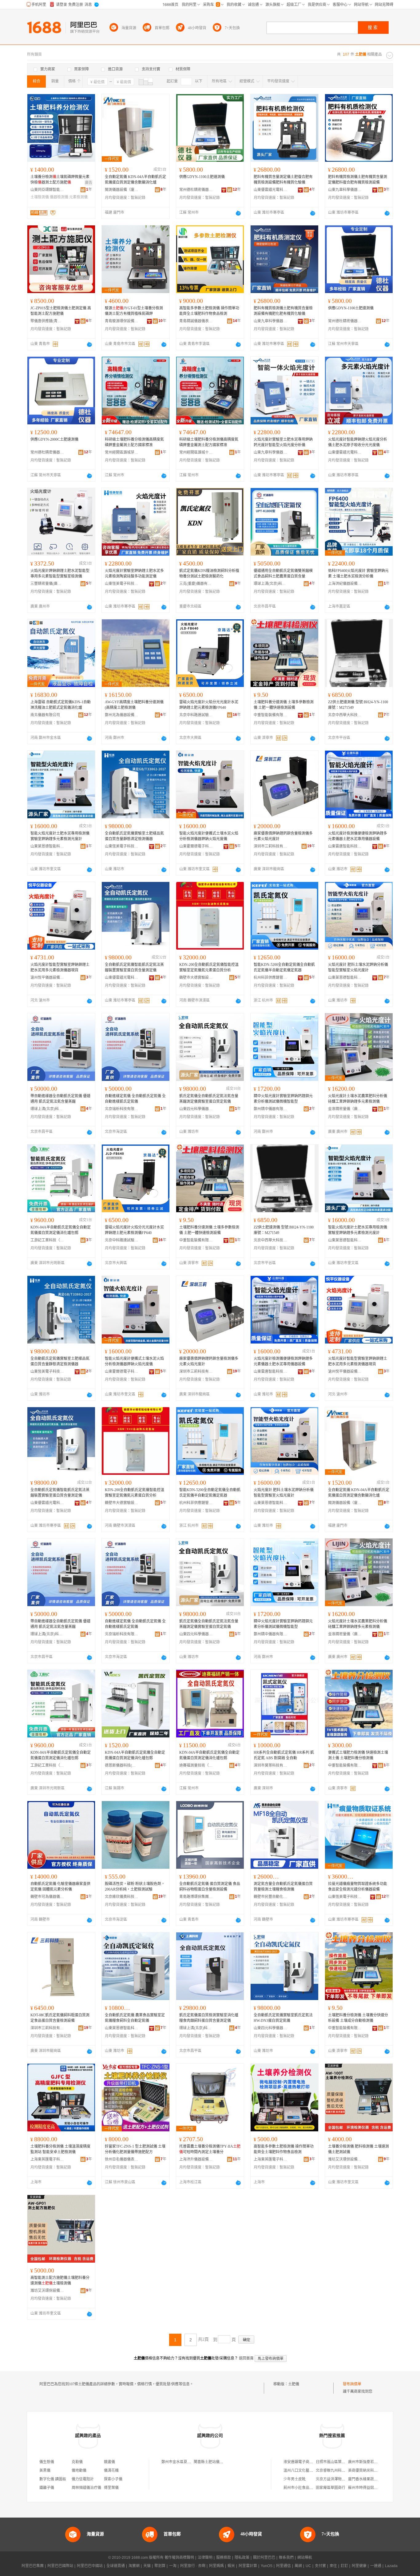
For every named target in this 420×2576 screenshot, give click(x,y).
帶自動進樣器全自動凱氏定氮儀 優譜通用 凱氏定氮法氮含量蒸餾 (60, 1099)
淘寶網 (134, 2566)
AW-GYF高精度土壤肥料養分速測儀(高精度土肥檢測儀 (134, 705)
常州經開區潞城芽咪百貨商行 (122, 452)
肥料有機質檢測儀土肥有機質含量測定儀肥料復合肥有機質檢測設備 (358, 180)
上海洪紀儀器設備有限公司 (345, 584)
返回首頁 (246, 2358)
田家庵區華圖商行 (331, 2488)
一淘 (173, 2566)
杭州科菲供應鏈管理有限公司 (271, 978)
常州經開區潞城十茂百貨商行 (196, 452)
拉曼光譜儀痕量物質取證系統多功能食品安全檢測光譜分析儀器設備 (358, 1887)
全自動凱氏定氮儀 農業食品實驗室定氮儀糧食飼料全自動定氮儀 (135, 2018)
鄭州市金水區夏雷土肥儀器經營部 (189, 2462)
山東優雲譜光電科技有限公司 (271, 190)
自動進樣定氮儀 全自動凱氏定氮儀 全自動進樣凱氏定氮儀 (135, 1099)
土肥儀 (294, 2384)
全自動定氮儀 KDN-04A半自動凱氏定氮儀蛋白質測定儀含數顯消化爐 (135, 180)
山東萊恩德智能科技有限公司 (47, 846)
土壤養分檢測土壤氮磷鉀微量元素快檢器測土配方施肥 (60, 180)
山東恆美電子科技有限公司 (122, 584)
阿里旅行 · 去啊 (193, 2566)
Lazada (391, 2566)
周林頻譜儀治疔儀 (86, 2488)
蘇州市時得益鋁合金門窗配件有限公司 (379, 2488)
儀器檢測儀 (59, 197)
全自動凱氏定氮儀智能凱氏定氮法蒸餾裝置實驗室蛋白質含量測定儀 (134, 967)
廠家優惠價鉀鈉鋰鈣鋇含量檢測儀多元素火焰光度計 (283, 836)
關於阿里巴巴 (264, 2558)
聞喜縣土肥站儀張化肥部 (214, 2462)
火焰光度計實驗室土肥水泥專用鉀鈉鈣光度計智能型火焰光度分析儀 (283, 442)
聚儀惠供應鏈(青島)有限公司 (47, 321)
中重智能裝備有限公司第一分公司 (271, 715)
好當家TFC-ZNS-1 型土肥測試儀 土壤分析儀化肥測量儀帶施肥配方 (135, 2149)
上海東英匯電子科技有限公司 (47, 2159)
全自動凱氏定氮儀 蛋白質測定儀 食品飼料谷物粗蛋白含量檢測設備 (210, 1887)
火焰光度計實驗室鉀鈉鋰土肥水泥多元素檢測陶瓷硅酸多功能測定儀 (134, 574)
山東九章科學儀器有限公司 (345, 190)
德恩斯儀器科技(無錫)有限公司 (122, 1765)
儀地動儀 (79, 2471)
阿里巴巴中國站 (90, 2566)
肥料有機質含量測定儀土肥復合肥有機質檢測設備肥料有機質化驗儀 (283, 180)
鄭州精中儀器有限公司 (271, 1109)
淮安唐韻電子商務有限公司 (306, 2462)
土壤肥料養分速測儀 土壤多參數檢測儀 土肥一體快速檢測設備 (284, 705)
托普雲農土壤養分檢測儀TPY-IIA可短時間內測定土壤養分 (210, 2149)
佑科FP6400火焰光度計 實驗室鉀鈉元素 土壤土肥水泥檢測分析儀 (358, 574)
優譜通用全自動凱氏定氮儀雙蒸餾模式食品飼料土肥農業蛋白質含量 (283, 574)
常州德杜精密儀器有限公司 (196, 190)
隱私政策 (242, 2558)
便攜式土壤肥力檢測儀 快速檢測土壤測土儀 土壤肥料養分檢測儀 (358, 1755)
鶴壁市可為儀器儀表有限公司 (47, 1897)
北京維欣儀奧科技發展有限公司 (122, 1897)
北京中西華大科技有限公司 (345, 715)
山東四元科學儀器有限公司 (196, 1109)
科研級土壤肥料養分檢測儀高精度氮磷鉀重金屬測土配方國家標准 (134, 442)
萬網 (298, 2566)
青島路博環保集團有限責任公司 (196, 1897)
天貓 (147, 2566)
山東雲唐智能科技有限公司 (345, 846)
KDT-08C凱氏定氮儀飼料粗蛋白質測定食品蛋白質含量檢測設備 (60, 2018)
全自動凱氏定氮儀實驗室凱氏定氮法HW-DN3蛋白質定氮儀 (283, 2018)
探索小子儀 (113, 2479)
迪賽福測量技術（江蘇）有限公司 (196, 1765)
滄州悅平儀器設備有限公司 (47, 978)
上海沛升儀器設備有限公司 (196, 2159)
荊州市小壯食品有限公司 (304, 2488)
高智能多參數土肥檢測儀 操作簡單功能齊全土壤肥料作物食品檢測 (209, 311)
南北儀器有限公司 (45, 715)
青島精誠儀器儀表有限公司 (196, 321)
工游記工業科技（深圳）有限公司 (47, 1240)
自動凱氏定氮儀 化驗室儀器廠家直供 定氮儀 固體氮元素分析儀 (60, 1887)
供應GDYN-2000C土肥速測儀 (54, 439)
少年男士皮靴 (295, 2479)
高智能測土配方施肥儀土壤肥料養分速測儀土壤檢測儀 (60, 2280)
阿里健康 (359, 2566)
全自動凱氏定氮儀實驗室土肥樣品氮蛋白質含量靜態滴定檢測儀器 (134, 836)
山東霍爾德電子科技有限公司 (196, 846)
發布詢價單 (352, 2384)
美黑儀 (45, 2471)
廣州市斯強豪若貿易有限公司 (372, 2462)
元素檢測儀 (78, 197)
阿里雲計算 (248, 2566)
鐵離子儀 (47, 2488)
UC (308, 2566)
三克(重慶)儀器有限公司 (196, 584)
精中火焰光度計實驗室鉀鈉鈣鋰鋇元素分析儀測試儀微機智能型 (283, 1099)
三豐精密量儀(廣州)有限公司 (47, 584)
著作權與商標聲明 (179, 2558)
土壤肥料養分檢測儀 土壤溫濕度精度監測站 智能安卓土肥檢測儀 (60, 2149)
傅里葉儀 (111, 2488)
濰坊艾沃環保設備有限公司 (345, 2159)
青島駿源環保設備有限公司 (122, 321)
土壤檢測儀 (40, 197)
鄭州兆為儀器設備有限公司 (122, 715)
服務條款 (224, 2558)
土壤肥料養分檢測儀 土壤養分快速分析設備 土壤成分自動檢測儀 (358, 2018)
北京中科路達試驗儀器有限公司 (196, 715)
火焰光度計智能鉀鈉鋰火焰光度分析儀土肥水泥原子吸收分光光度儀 (358, 442)
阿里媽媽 (216, 2566)
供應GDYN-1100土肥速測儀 (202, 177)
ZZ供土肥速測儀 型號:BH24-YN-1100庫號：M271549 (358, 705)
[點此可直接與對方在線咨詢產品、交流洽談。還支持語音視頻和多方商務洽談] (238, 213)
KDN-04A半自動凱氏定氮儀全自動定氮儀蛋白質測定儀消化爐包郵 (61, 1230)
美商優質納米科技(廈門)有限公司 (375, 2471)
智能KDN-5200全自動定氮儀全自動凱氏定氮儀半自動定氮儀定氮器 (284, 967)
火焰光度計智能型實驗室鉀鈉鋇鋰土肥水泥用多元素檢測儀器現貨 (60, 967)
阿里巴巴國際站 (60, 2566)
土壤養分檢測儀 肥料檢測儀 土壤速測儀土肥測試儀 (359, 2149)
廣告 (89, 183)
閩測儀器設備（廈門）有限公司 (122, 190)
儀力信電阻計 (83, 2479)
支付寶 (320, 2566)
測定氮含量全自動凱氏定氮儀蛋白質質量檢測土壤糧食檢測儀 (283, 1887)
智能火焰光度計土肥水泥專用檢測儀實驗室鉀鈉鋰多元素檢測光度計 (60, 836)
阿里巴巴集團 (33, 2566)
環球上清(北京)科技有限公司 (271, 584)
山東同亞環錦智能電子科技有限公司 (47, 190)
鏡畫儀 (109, 2462)
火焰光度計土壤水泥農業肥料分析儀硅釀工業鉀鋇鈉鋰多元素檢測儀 (358, 1099)
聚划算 (160, 2566)
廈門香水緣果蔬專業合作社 (370, 2479)
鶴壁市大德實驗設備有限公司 (196, 978)
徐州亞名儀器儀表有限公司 (122, 2159)
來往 (333, 2566)
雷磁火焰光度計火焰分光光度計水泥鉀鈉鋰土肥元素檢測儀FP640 (209, 705)
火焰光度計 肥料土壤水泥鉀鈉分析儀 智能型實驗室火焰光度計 (358, 967)
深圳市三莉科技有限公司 (271, 846)
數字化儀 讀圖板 (53, 2479)
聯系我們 (286, 2558)
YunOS (267, 2566)
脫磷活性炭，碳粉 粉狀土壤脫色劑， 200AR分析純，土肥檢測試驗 (135, 1887)
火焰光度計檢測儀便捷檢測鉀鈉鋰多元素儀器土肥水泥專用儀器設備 (358, 836)
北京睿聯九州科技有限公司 (338, 2471)
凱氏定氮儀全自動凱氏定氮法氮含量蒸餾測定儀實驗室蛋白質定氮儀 (209, 1099)
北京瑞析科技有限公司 (122, 1109)
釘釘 (344, 2566)
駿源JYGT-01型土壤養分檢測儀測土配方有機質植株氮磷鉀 (134, 311)
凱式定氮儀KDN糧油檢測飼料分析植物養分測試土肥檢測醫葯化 (209, 574)
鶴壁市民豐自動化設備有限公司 (271, 1897)
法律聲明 (205, 2558)
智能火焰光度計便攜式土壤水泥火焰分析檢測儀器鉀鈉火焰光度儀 (209, 836)
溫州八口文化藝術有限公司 (306, 2471)
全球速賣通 (116, 2566)
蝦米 (231, 2566)
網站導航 (305, 2558)
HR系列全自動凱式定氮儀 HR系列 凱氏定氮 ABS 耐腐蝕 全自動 (284, 1755)
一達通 (376, 2566)
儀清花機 (111, 2471)
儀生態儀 (47, 2462)
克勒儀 (77, 2462)
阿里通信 (283, 2566)
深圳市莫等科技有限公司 (271, 1765)
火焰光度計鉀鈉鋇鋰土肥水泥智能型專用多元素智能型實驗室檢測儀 (60, 574)
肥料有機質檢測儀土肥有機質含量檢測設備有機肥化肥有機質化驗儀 (283, 311)
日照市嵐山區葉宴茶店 (334, 2462)
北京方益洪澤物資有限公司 (338, 2479)
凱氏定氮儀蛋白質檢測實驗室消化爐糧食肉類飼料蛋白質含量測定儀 (209, 2018)
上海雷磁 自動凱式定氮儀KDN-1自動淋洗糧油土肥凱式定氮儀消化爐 (61, 705)
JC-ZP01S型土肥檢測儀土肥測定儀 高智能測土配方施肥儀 (61, 311)
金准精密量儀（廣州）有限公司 (345, 1109)
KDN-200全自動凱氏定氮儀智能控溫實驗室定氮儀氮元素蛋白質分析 (209, 967)
